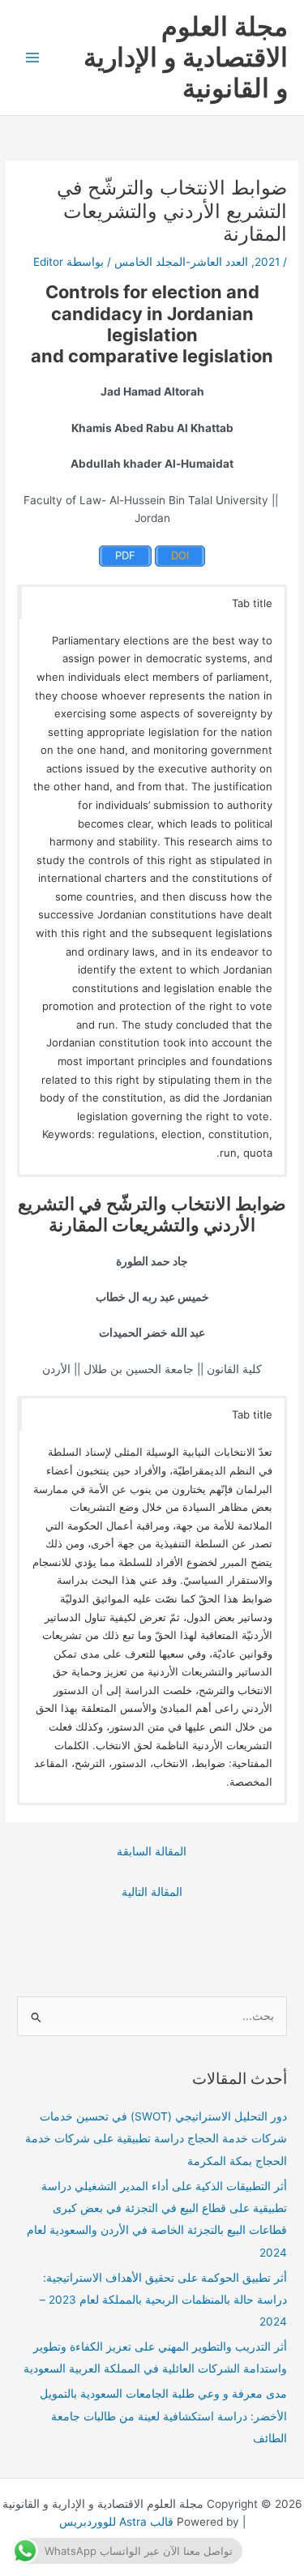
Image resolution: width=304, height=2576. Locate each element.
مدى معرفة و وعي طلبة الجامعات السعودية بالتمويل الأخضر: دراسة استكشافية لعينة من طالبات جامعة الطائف (163, 2416)
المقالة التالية (152, 1892)
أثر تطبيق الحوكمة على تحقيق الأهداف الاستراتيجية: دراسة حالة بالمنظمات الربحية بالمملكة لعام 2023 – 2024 (163, 2300)
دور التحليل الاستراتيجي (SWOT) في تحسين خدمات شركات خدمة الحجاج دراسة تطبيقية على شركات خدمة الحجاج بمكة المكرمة (156, 2139)
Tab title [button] (252, 603)
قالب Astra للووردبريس (116, 2522)
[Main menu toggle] (33, 58)
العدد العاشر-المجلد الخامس (181, 262)
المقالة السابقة (152, 1851)
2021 (267, 262)
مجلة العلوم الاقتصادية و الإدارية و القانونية (186, 58)
